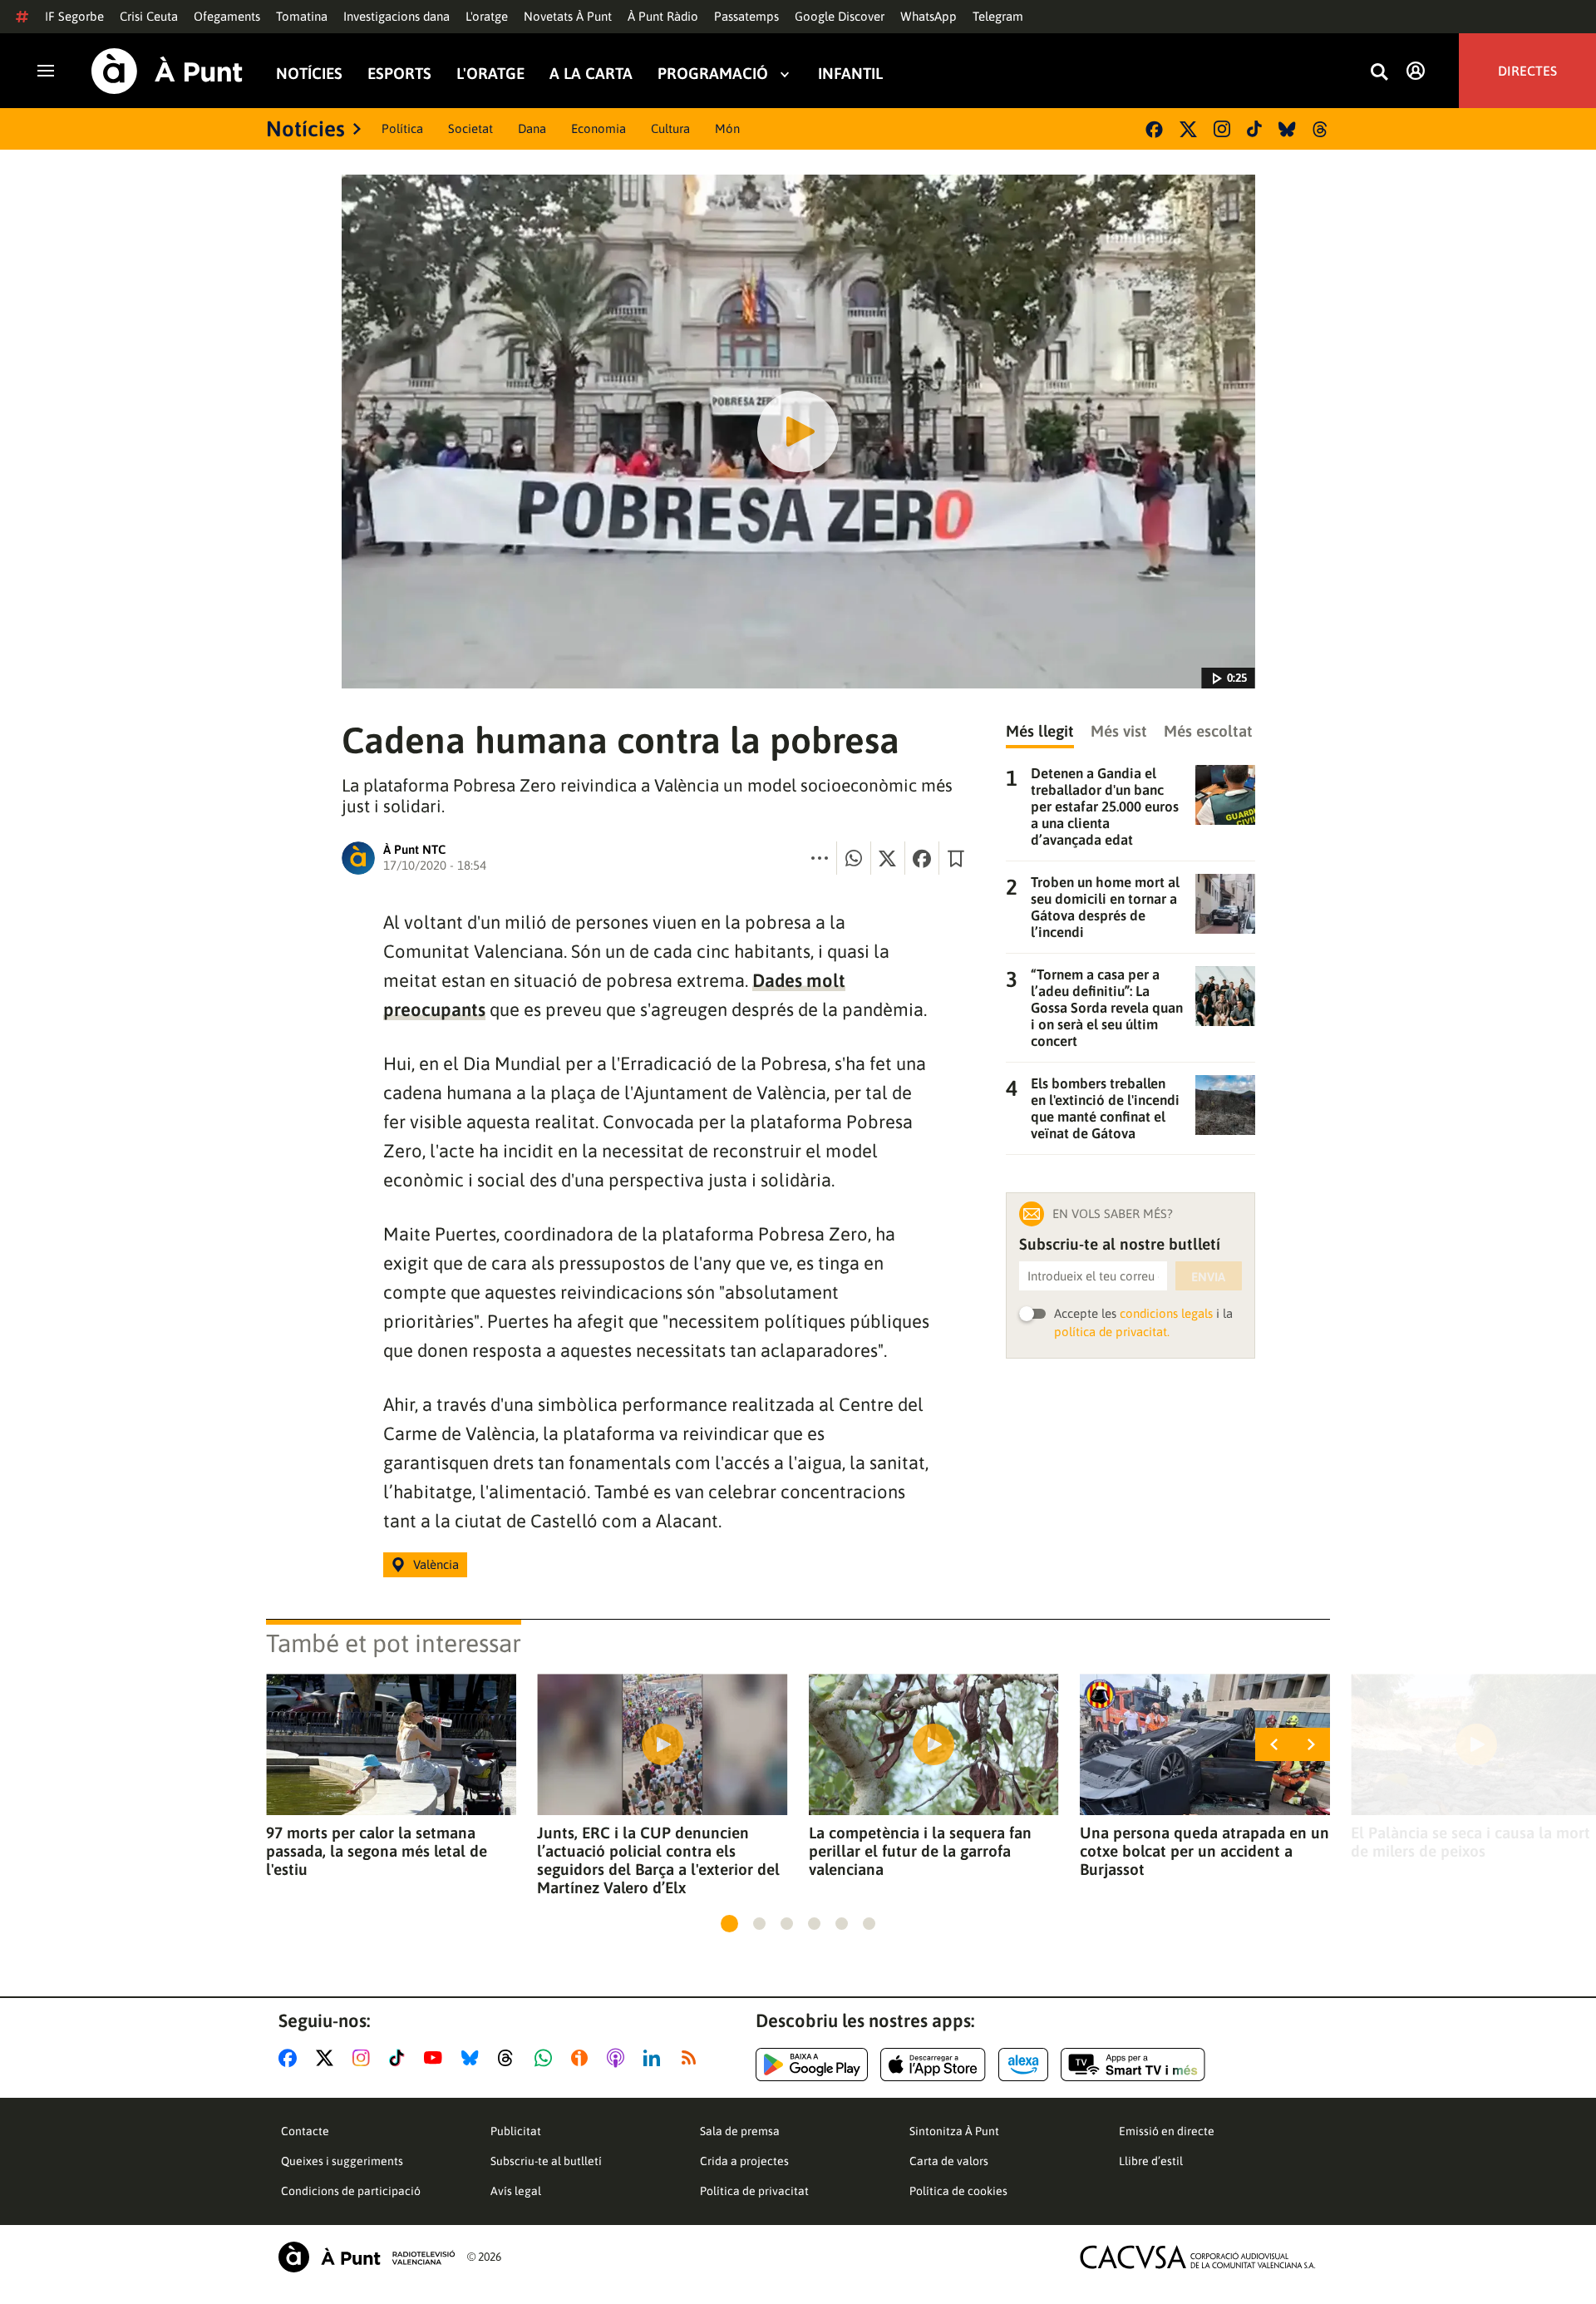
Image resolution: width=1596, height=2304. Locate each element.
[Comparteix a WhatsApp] (854, 858)
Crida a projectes (744, 2161)
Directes (1527, 71)
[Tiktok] (1254, 129)
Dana (532, 128)
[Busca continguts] (1379, 73)
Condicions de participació (351, 2191)
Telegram (998, 16)
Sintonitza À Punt (954, 2131)
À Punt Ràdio (663, 16)
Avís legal (516, 2191)
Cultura (670, 128)
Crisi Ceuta (149, 16)
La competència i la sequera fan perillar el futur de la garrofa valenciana (920, 1851)
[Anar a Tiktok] (400, 2058)
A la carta (591, 74)
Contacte (305, 2131)
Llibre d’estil (1151, 2161)
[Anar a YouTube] (436, 2058)
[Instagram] (1222, 129)
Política (402, 128)
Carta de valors (949, 2161)
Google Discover (840, 16)
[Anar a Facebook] (291, 2058)
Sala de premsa (740, 2131)
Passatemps (746, 16)
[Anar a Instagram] (365, 2058)
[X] (1188, 129)
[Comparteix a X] (888, 858)
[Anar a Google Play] (812, 2065)
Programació (713, 74)
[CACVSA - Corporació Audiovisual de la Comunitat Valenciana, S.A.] (1198, 2257)
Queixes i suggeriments (342, 2161)
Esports (399, 74)
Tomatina (302, 16)
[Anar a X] (328, 2058)
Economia (598, 128)
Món (727, 128)
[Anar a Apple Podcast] (619, 2058)
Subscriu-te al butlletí (546, 2161)
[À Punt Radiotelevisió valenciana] (367, 2257)
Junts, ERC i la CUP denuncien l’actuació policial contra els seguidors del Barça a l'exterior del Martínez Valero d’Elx (658, 1860)
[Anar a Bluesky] (473, 2058)
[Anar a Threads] (510, 2058)
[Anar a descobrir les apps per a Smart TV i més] (1133, 2065)
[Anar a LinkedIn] (655, 2058)
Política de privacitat (754, 2191)
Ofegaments (227, 16)
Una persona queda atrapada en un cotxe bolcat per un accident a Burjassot (1204, 1851)
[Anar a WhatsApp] (547, 2058)
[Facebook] (1154, 129)
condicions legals (1166, 1313)
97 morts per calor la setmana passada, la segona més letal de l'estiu (377, 1851)
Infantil (850, 74)
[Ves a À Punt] (167, 71)
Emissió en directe (1167, 2131)
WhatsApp (929, 16)
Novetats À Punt (568, 16)
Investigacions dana (397, 16)
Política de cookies (958, 2191)
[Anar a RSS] (692, 2058)
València (436, 1564)
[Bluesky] (1287, 129)
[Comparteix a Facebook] (922, 858)
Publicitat (516, 2131)
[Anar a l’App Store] (933, 2065)
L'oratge (487, 16)
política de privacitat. (1112, 1332)
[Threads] (1321, 129)
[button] (729, 1924)
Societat (470, 128)
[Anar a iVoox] (583, 2058)
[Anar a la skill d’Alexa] (1023, 2065)
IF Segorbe (74, 16)
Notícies (309, 74)
